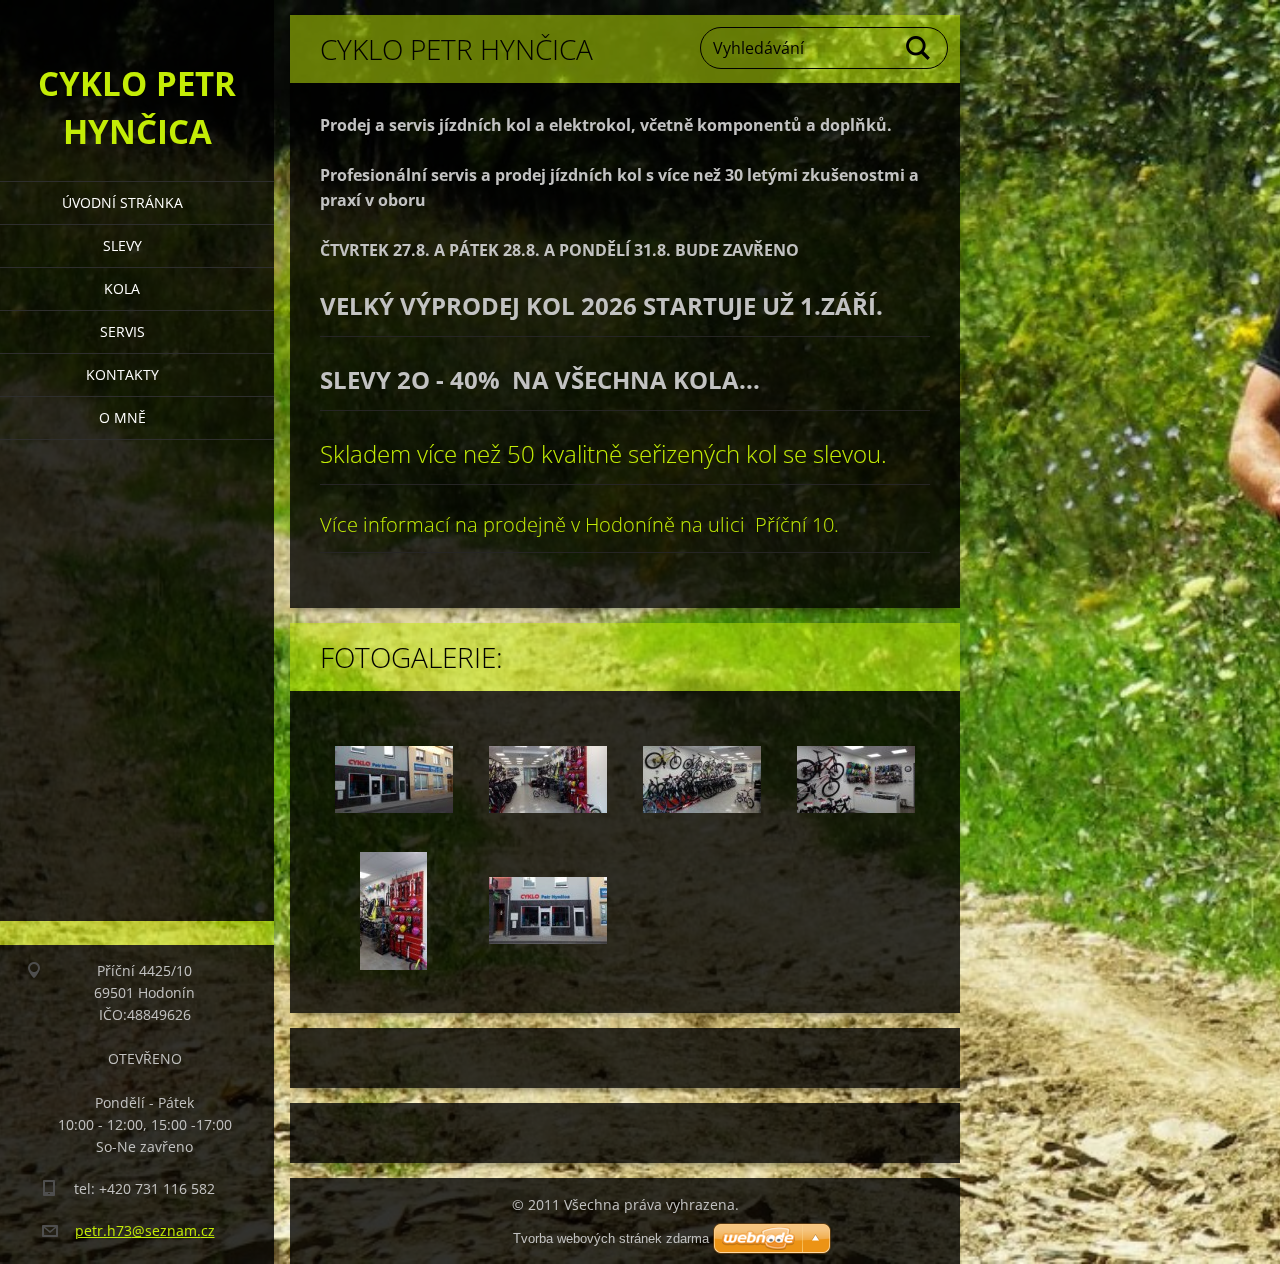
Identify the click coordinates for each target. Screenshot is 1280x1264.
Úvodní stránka (122, 202)
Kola (122, 288)
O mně (122, 417)
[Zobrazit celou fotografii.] (394, 780)
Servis (122, 331)
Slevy (122, 245)
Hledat (919, 48)
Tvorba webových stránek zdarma (611, 1238)
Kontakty (122, 374)
